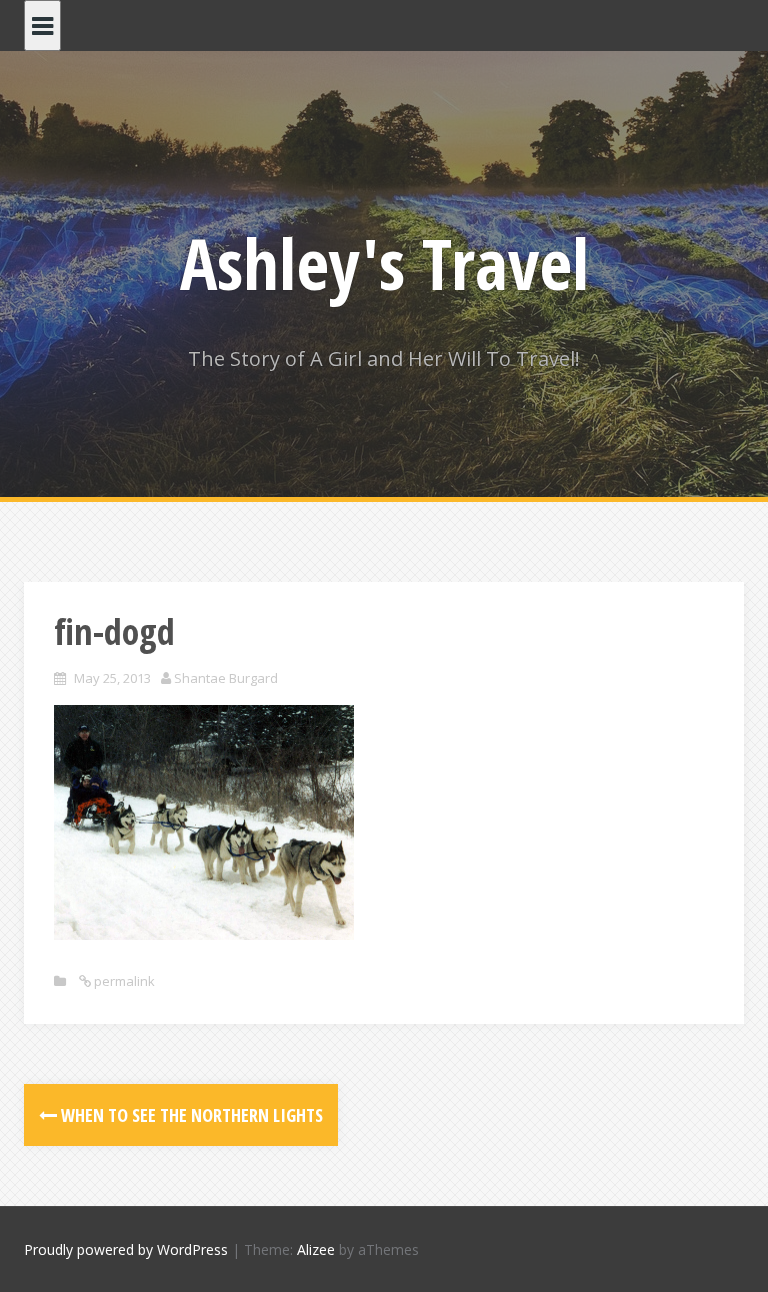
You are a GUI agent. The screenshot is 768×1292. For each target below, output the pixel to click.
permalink (123, 981)
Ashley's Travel (384, 263)
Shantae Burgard (226, 678)
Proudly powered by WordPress (126, 1249)
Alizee (316, 1249)
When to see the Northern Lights (190, 1115)
